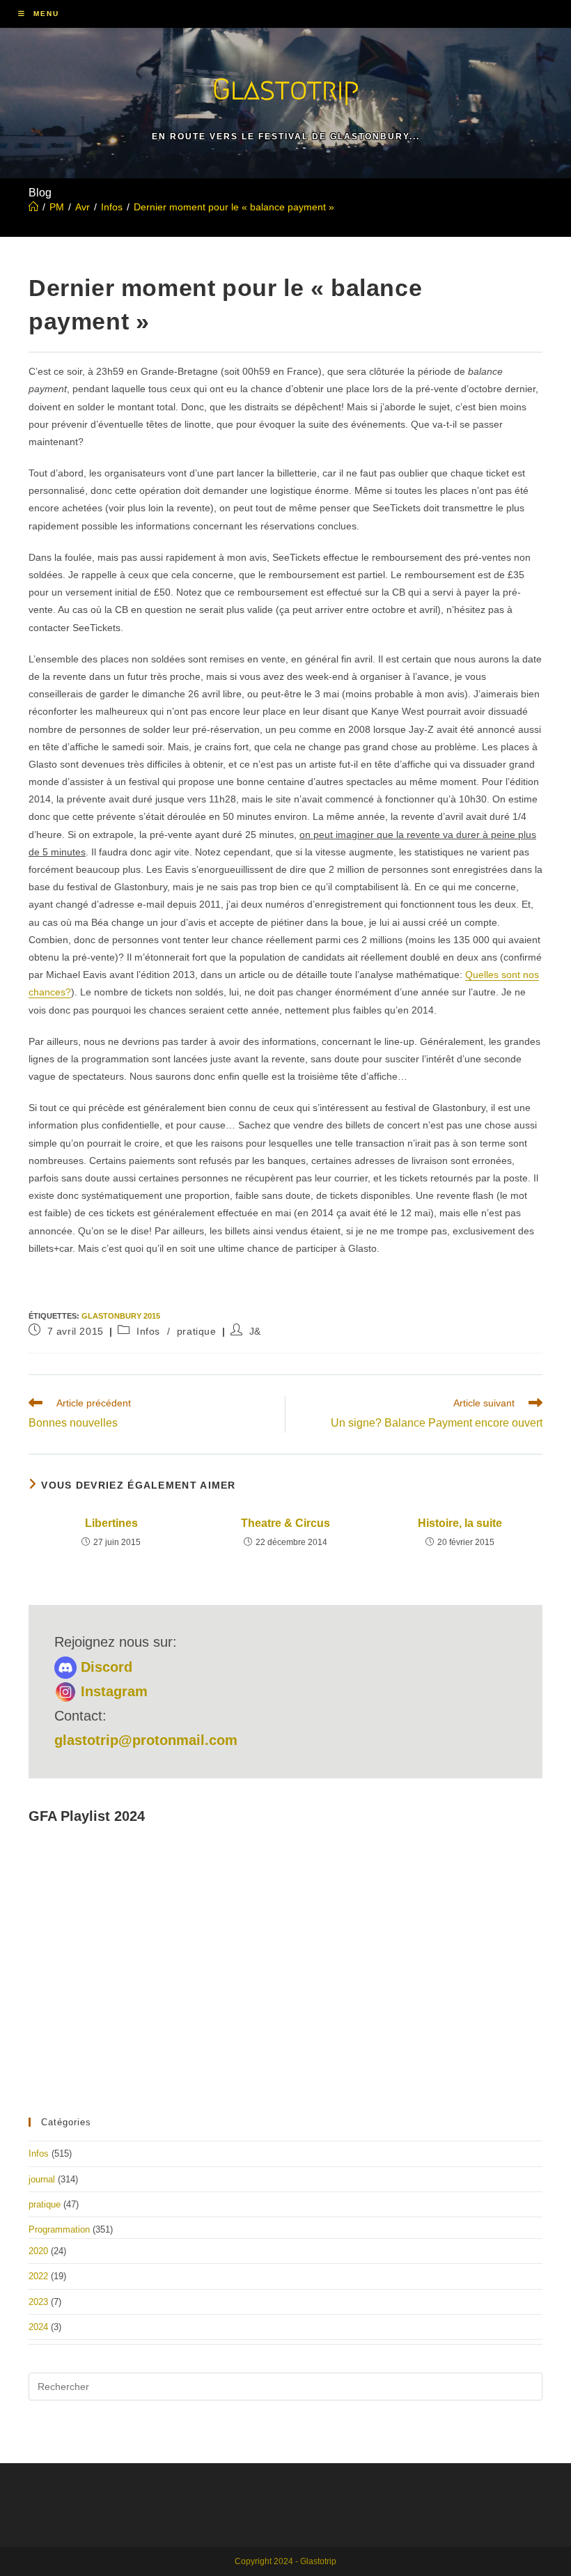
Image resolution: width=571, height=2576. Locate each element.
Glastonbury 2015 (121, 1316)
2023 (38, 2302)
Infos (148, 1331)
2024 (38, 2327)
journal (42, 2179)
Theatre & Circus (285, 1523)
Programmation (59, 2229)
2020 (38, 2251)
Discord (104, 1667)
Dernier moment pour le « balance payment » (234, 207)
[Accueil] (33, 207)
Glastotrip (285, 89)
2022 (38, 2276)
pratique (197, 1331)
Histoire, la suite (460, 1523)
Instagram (112, 1691)
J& (255, 1331)
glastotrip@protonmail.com (146, 1740)
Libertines (111, 1523)
